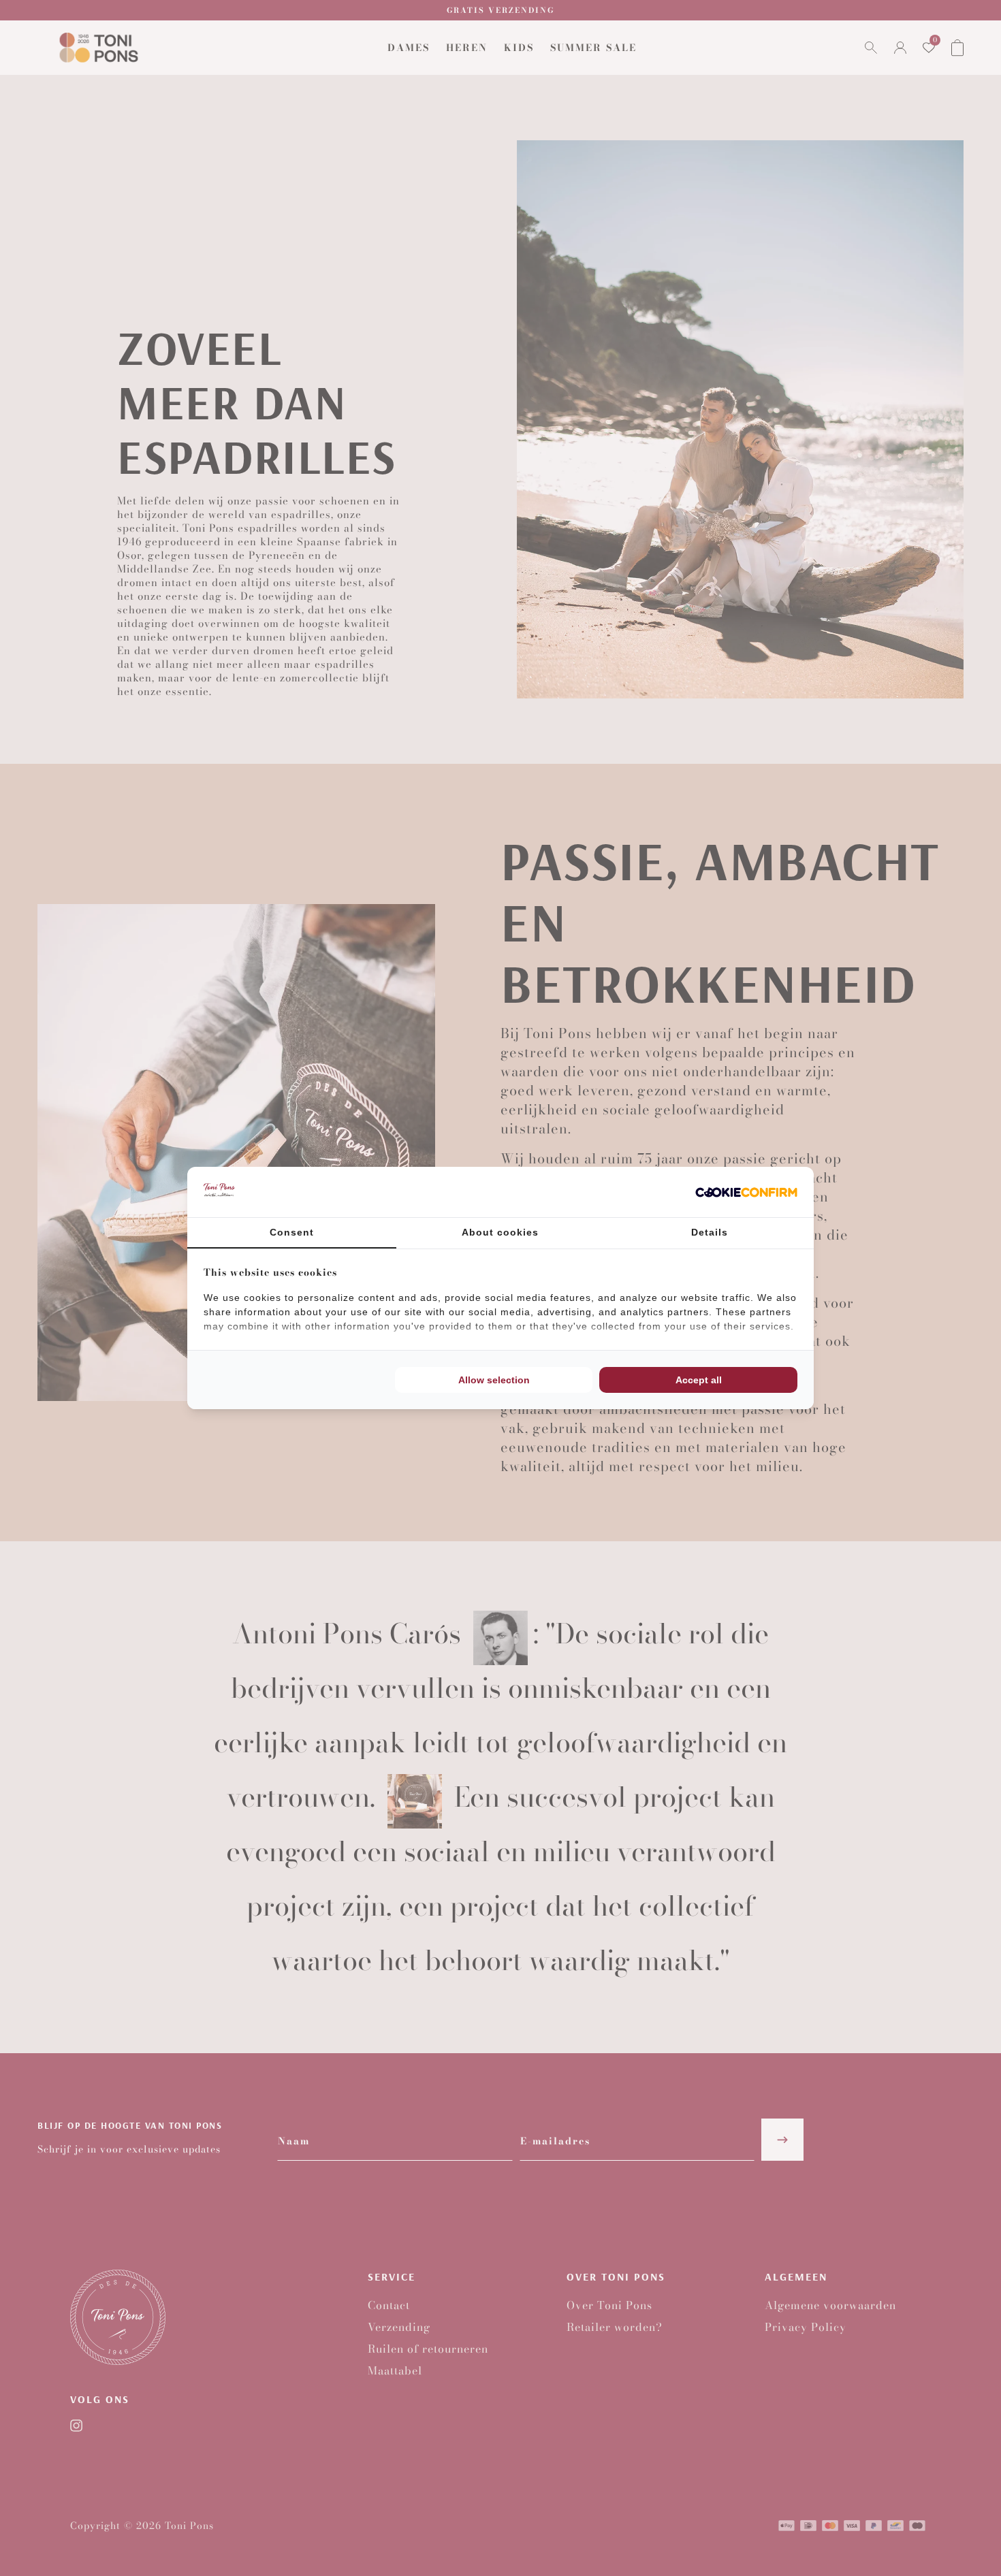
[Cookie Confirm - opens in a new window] (746, 1192)
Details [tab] (710, 1232)
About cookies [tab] (500, 1232)
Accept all (699, 1380)
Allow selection (494, 1380)
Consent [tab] (292, 1232)
